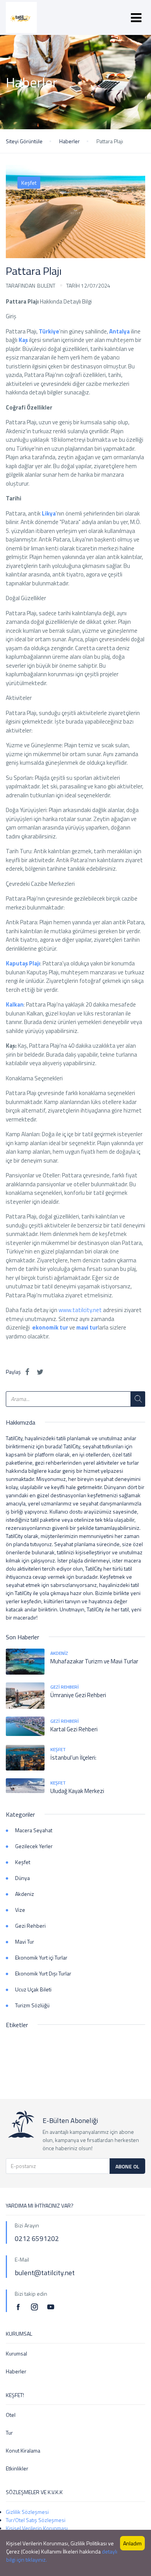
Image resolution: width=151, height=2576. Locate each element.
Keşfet (29, 183)
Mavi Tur (25, 1942)
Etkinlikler (17, 2468)
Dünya (22, 1878)
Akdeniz (59, 1653)
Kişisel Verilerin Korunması (37, 2528)
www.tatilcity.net (80, 1310)
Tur (9, 2433)
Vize (20, 1910)
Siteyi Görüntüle (24, 141)
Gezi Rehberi (64, 1687)
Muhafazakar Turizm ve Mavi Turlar (94, 1661)
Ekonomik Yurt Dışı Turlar (43, 1973)
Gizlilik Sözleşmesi (27, 2512)
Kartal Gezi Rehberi (74, 1729)
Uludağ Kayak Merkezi (77, 1791)
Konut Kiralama (23, 2450)
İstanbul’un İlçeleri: (73, 1758)
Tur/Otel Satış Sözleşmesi (36, 2520)
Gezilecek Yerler (34, 1846)
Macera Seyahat (34, 1830)
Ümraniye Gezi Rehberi (78, 1695)
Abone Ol (127, 2166)
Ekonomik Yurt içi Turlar (41, 1957)
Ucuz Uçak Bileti (33, 1989)
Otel (11, 2415)
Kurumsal (16, 2353)
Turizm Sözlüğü (32, 2005)
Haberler (69, 141)
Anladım (132, 2543)
